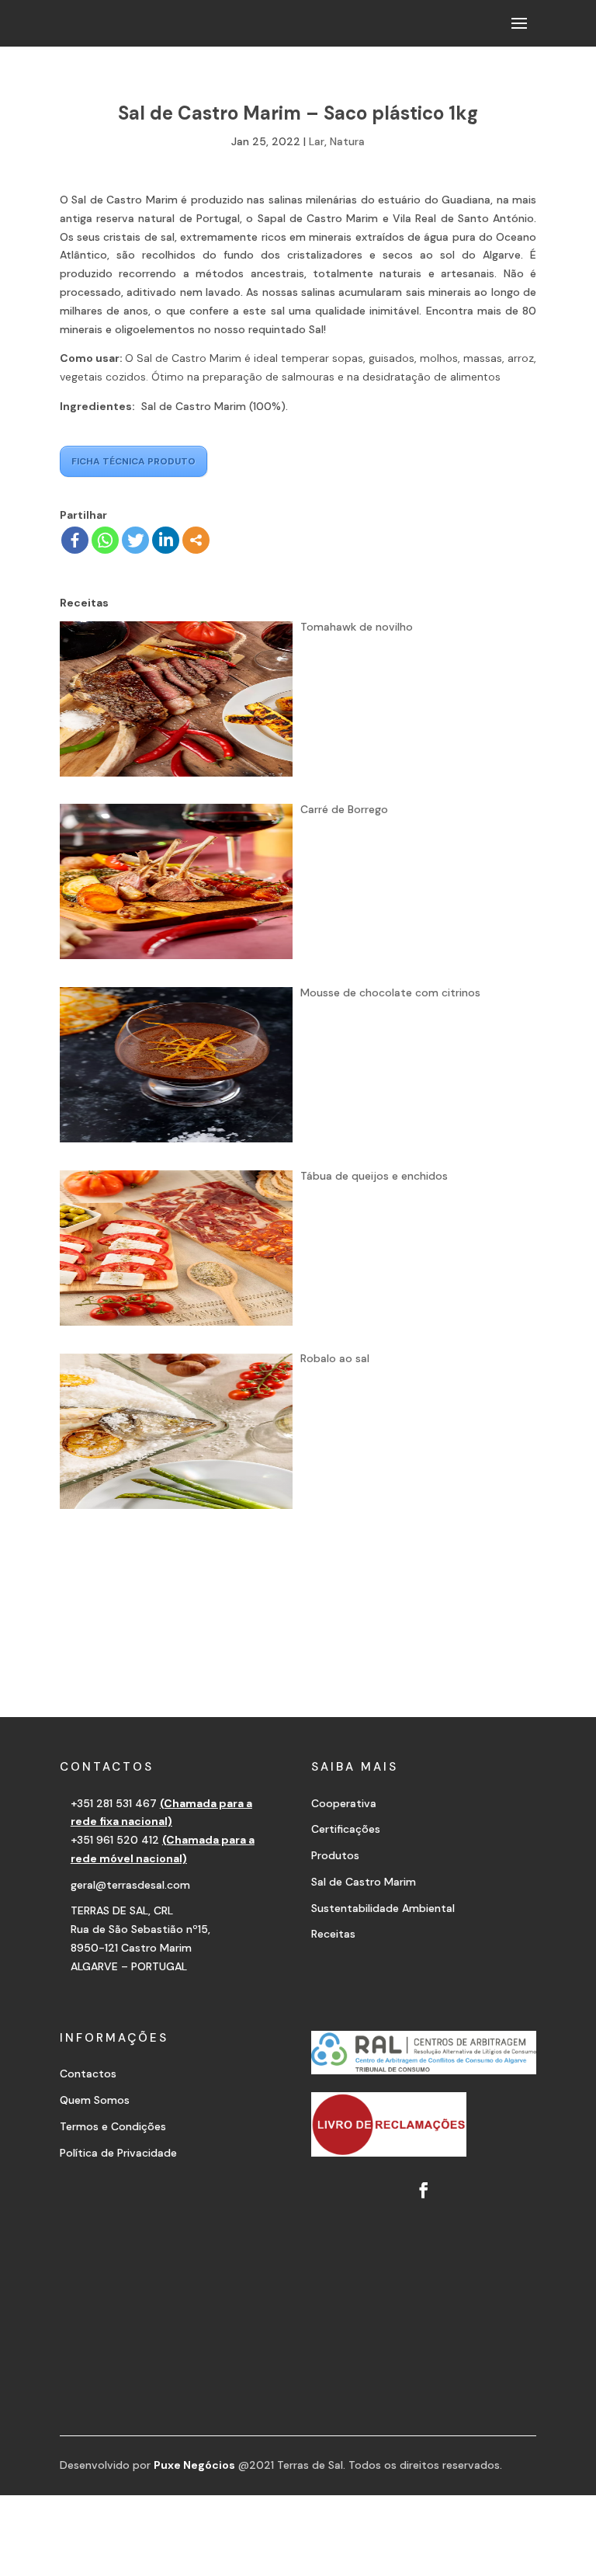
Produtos (335, 1855)
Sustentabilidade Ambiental (383, 1908)
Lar (317, 141)
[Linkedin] (166, 540)
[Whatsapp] (105, 540)
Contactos (88, 2074)
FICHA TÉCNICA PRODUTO (133, 461)
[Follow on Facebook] (424, 2190)
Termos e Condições (113, 2126)
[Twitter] (135, 540)
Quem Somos (95, 2100)
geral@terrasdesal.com (130, 1885)
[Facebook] (75, 540)
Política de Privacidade (118, 2153)
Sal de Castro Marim (364, 1882)
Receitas (333, 1934)
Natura (347, 141)
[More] (196, 540)
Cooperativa (344, 1803)
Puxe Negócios (194, 2465)
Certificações (346, 1829)
